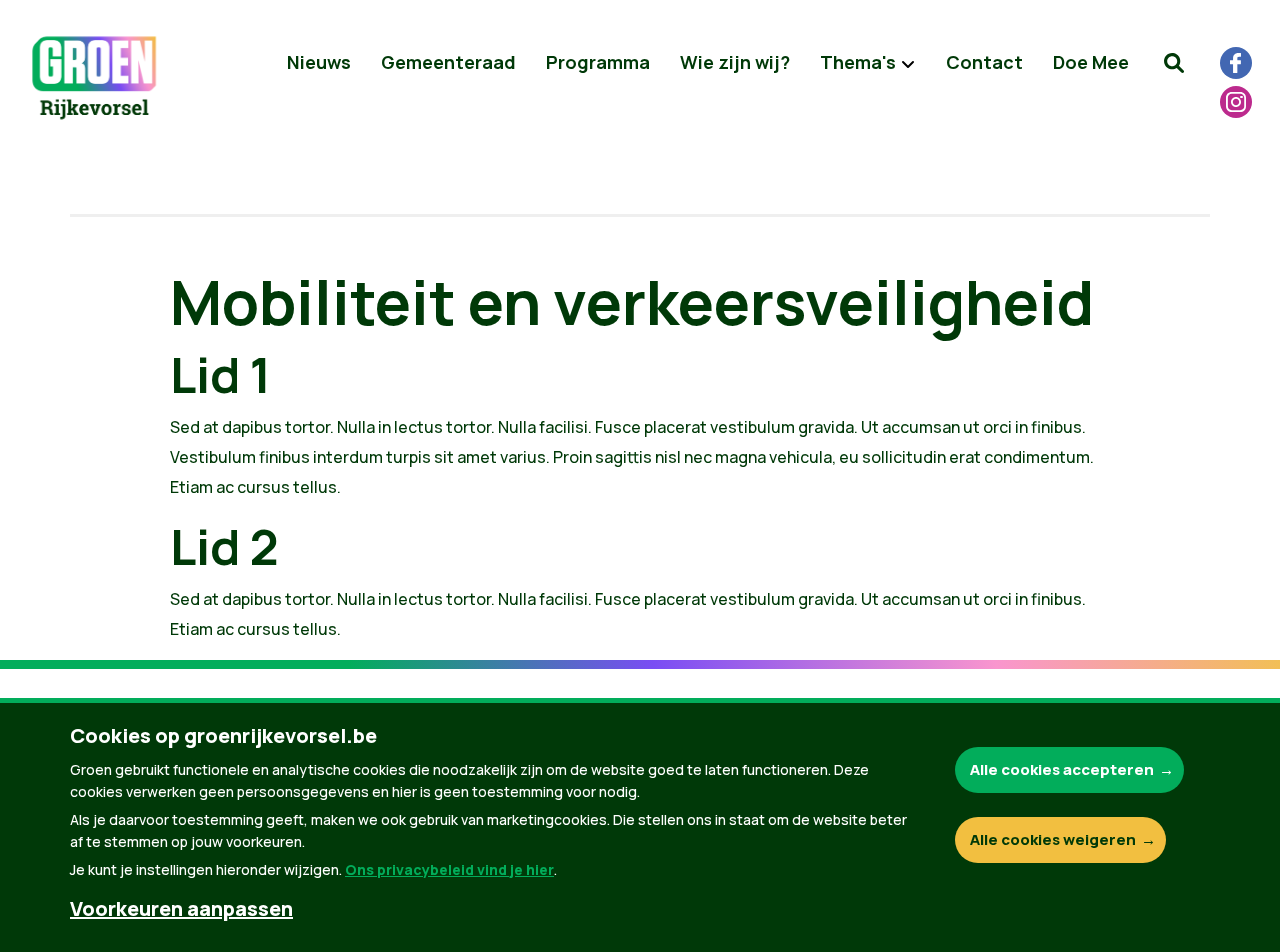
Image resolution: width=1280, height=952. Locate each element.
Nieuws (319, 62)
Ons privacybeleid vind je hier (449, 869)
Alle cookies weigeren (1053, 839)
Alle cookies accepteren (1062, 769)
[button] (1174, 63)
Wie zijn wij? (735, 62)
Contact (984, 62)
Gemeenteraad (448, 62)
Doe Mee (1091, 62)
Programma (598, 62)
